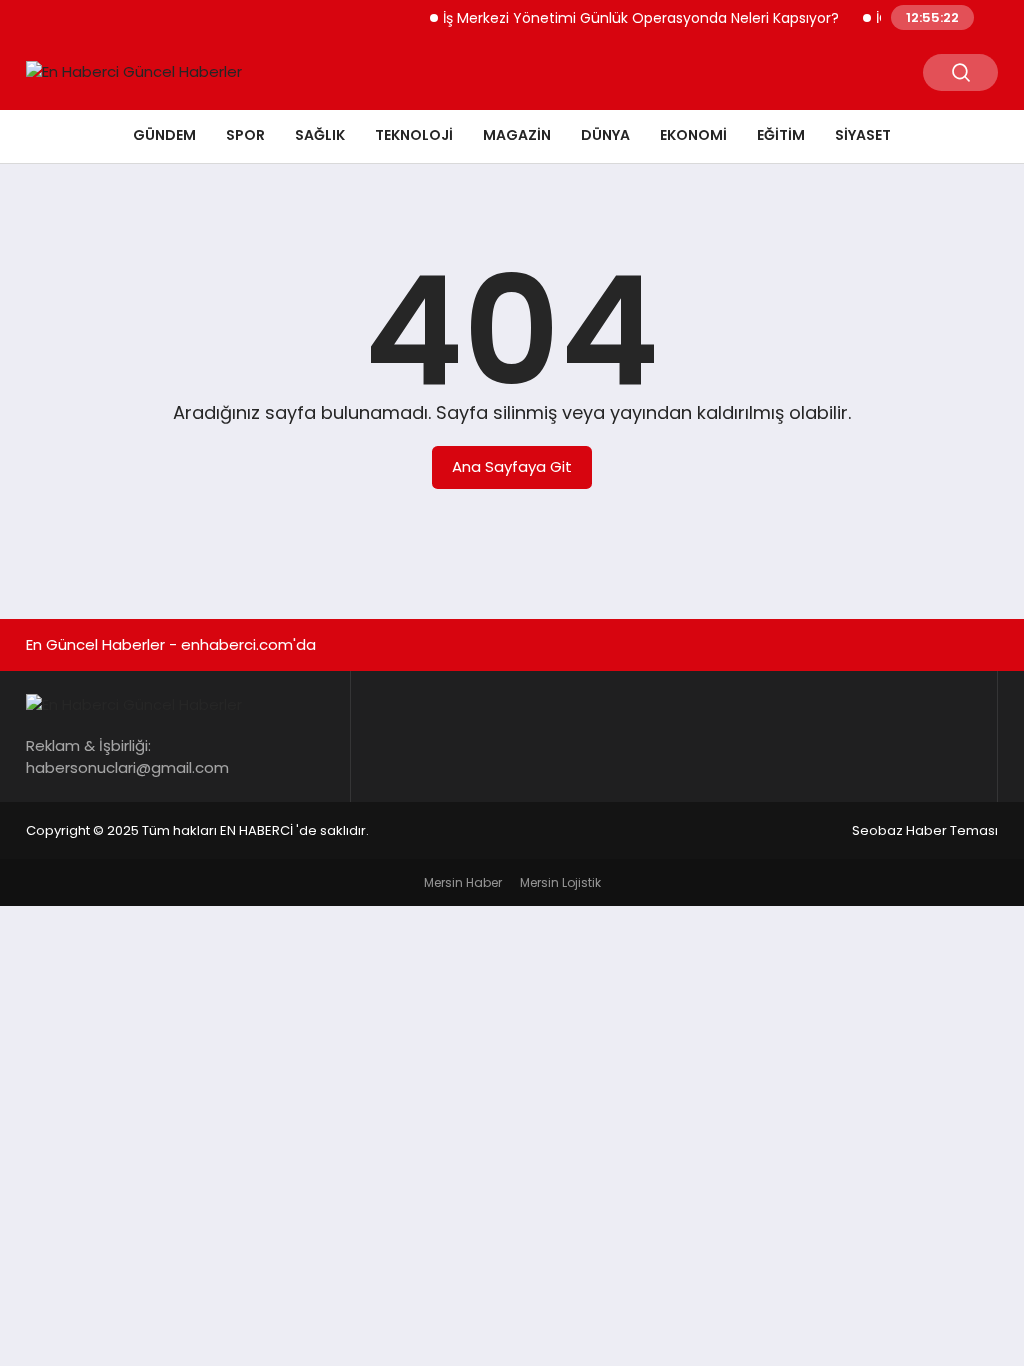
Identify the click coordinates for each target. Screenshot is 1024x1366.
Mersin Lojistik (560, 882)
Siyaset (863, 135)
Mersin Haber (463, 882)
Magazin (517, 135)
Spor (245, 135)
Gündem (164, 135)
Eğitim (781, 135)
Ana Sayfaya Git (512, 466)
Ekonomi (693, 135)
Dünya (605, 135)
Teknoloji (414, 135)
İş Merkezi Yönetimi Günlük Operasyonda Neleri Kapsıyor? (630, 18)
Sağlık (320, 135)
